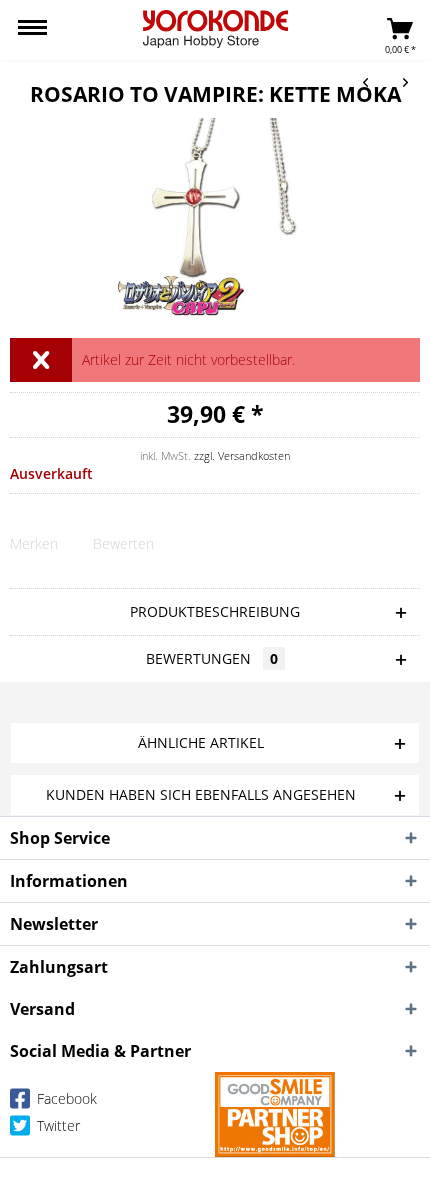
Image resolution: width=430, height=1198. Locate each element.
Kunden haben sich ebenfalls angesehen (201, 794)
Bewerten (123, 543)
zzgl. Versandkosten (242, 455)
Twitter (56, 1125)
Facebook (65, 1098)
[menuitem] (32, 30)
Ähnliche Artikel (201, 742)
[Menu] (32, 30)
